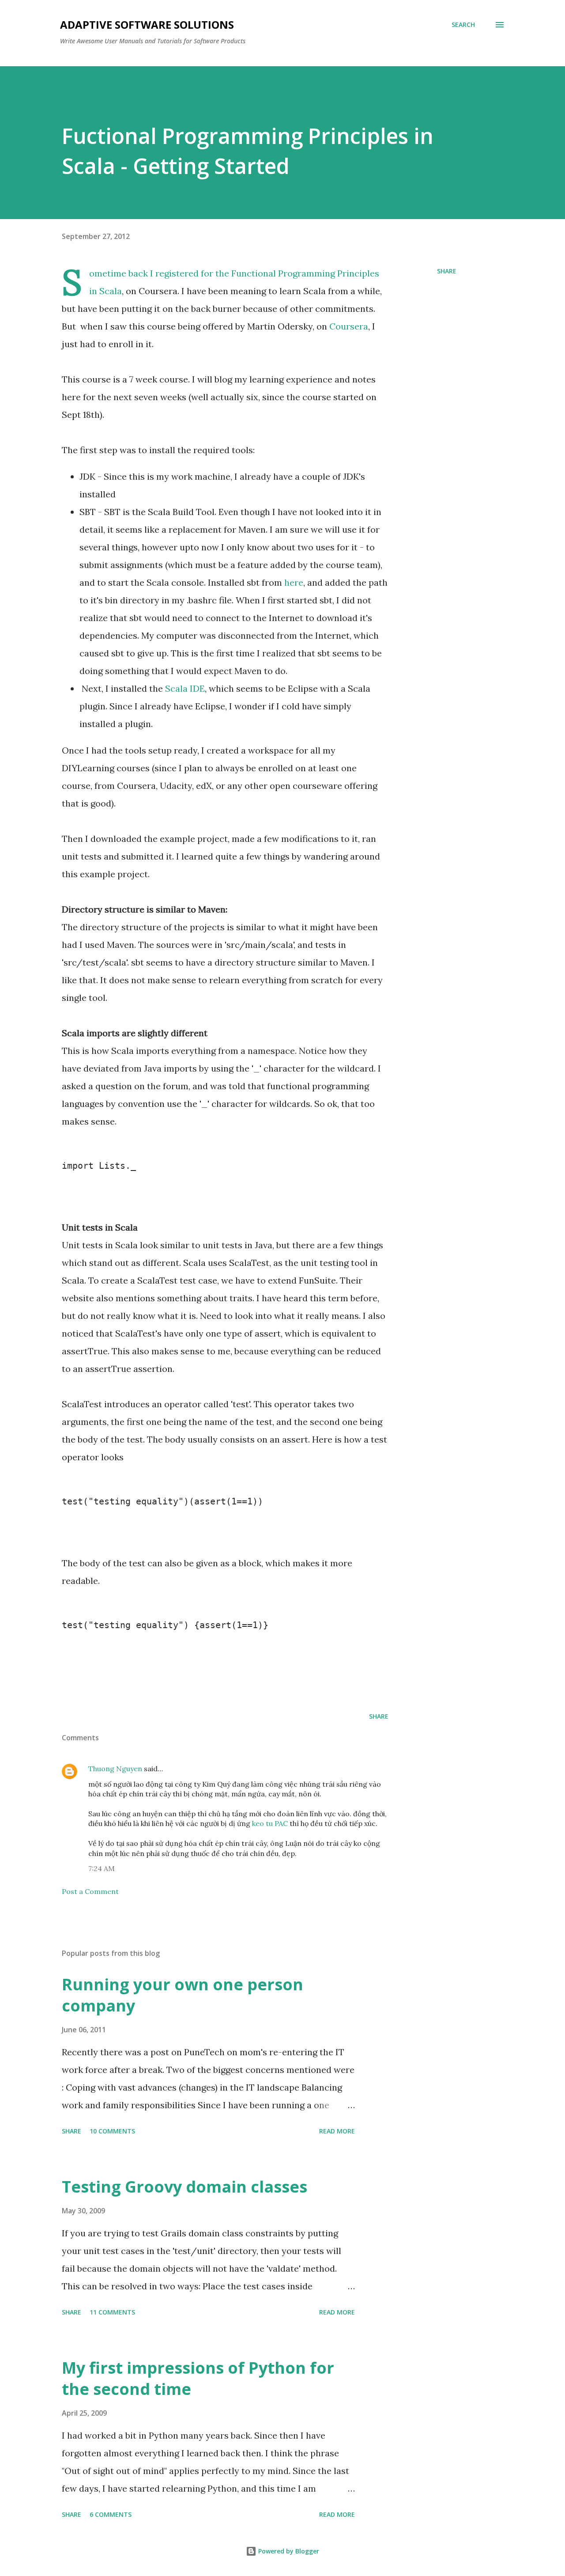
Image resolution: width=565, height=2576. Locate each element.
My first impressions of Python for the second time (198, 2378)
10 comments (112, 2131)
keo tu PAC (270, 1823)
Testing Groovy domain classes (185, 2187)
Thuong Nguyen (115, 1769)
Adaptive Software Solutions (147, 25)
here (294, 582)
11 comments (112, 2312)
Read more (337, 2131)
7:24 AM (102, 1868)
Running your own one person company (183, 1995)
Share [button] (447, 271)
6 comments (111, 2514)
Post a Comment (90, 1891)
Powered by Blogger (288, 2551)
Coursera (349, 326)
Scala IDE (185, 688)
